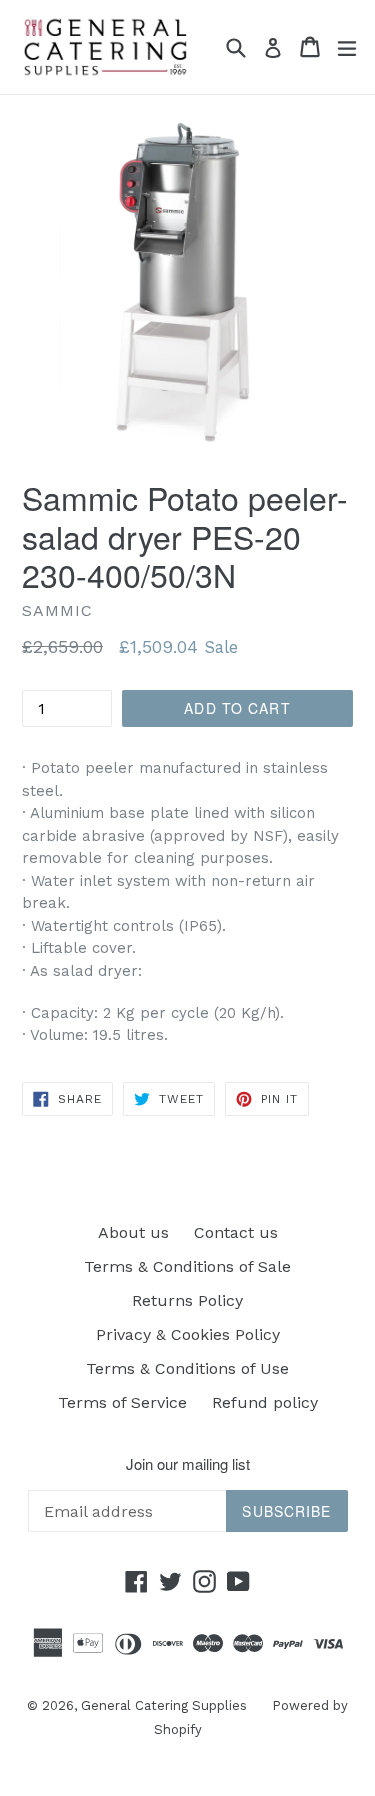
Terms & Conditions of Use (187, 1368)
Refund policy (265, 1402)
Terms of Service (122, 1402)
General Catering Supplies (164, 1705)
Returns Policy (187, 1300)
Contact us (236, 1232)
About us (133, 1232)
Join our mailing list (188, 1464)
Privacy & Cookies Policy (188, 1334)
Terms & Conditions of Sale (187, 1266)
